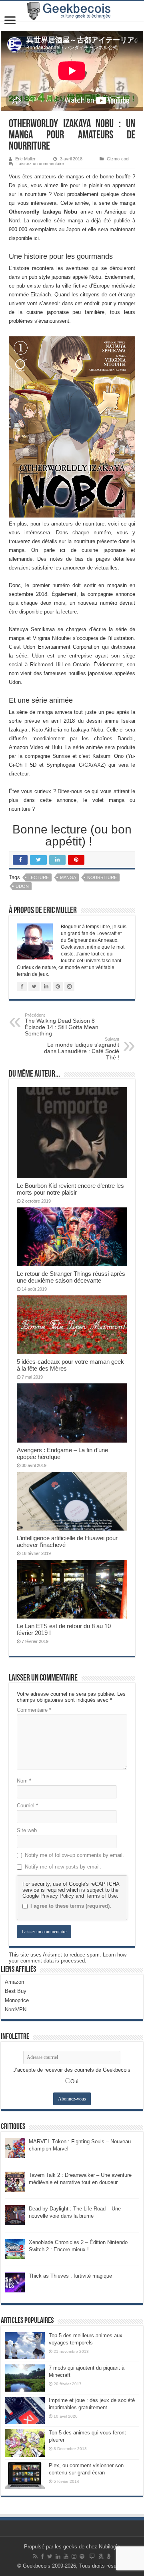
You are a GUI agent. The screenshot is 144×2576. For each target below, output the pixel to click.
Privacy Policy (57, 1896)
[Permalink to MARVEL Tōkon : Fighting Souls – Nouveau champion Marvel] (15, 2147)
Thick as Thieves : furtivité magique (70, 2276)
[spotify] (82, 2556)
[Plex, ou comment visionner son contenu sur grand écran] (25, 2476)
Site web (27, 1830)
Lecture (39, 877)
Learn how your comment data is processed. (68, 1958)
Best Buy (16, 1991)
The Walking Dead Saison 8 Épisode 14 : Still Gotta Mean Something (62, 1025)
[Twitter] (50, 2556)
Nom (24, 1781)
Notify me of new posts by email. (63, 1867)
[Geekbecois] (72, 11)
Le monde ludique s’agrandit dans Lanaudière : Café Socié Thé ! (82, 1049)
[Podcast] (109, 2556)
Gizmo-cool (118, 159)
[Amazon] (101, 2556)
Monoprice (17, 2000)
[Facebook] (42, 2556)
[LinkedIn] (58, 2556)
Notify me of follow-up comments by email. (74, 1855)
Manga (68, 877)
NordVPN (16, 2009)
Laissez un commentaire (40, 164)
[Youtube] (66, 2556)
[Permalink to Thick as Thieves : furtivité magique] (15, 2282)
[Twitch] (92, 2556)
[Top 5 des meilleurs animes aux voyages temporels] (25, 2346)
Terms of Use (101, 1896)
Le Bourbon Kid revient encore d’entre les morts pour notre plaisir (70, 1189)
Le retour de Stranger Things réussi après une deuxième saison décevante (71, 1277)
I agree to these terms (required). (71, 1906)
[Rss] (35, 2556)
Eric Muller (25, 159)
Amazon (14, 1982)
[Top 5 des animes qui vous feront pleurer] (25, 2443)
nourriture (102, 877)
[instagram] (74, 2556)
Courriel (27, 1806)
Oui (74, 2081)
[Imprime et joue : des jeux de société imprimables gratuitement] (25, 2410)
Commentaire (34, 1710)
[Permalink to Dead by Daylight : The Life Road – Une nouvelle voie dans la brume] (15, 2215)
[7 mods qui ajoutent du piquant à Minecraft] (25, 2378)
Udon (22, 886)
